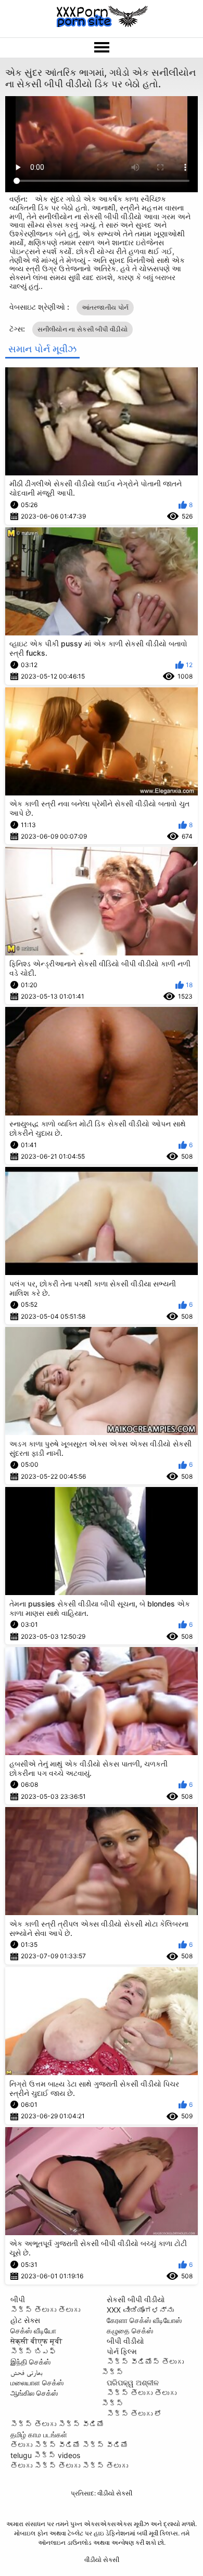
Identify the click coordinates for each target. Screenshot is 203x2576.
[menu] (102, 48)
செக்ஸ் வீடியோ (33, 2331)
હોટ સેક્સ (25, 2320)
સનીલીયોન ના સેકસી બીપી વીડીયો (83, 329)
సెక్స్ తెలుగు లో (134, 2414)
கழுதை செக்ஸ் (130, 2331)
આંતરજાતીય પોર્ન (105, 307)
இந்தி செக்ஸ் (30, 2362)
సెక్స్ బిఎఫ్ (33, 2351)
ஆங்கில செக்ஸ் (34, 2393)
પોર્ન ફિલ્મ (122, 2351)
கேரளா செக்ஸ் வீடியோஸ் (144, 2320)
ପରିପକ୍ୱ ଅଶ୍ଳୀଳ (133, 2382)
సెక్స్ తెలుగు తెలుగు (45, 2310)
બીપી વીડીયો (125, 2341)
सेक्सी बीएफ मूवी (36, 2341)
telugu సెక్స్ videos (45, 2455)
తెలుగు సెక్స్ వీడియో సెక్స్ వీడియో (69, 2445)
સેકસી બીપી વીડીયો (136, 2299)
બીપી (18, 2299)
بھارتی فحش (27, 2372)
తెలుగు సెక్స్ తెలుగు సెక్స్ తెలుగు (69, 2466)
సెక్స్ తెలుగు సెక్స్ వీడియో (57, 2424)
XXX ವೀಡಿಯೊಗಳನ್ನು (140, 2310)
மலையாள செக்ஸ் (37, 2382)
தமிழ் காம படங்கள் (39, 2434)
